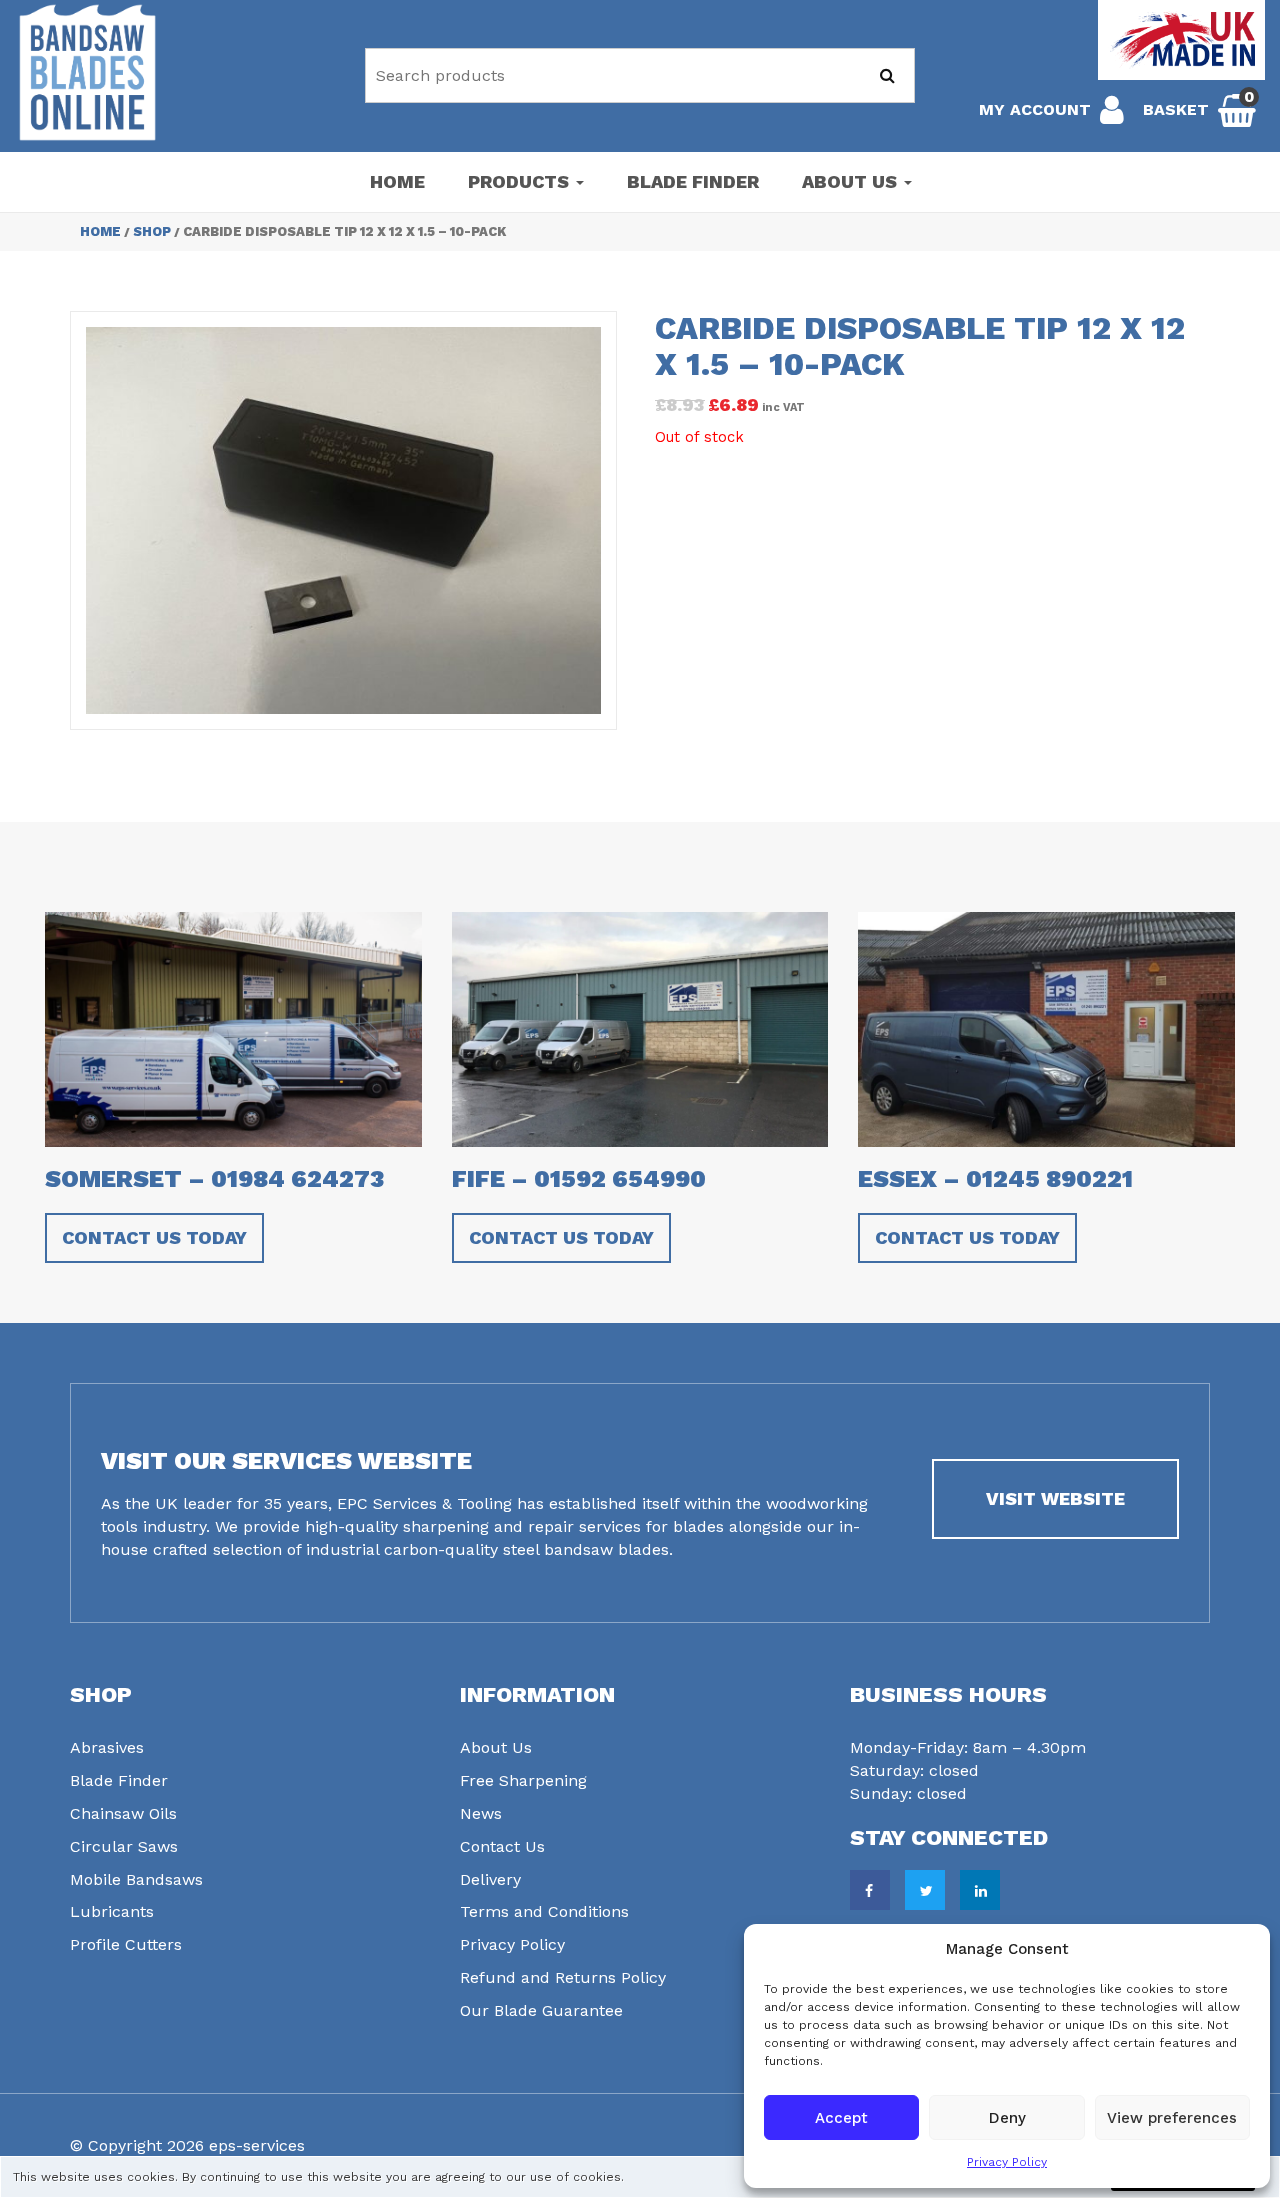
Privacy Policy (1007, 2162)
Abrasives (107, 1747)
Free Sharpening (523, 1780)
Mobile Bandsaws (136, 1879)
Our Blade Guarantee (541, 2010)
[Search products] (887, 75)
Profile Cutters (126, 1944)
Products (521, 181)
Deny (1007, 2118)
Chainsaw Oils (123, 1813)
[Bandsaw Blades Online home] (87, 72)
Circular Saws (124, 1846)
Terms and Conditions (544, 1911)
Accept (841, 2118)
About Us (852, 181)
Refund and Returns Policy (563, 1977)
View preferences (1172, 2118)
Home (397, 181)
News (481, 1813)
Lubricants (112, 1911)
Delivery (490, 1879)
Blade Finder (693, 181)
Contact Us (502, 1846)
